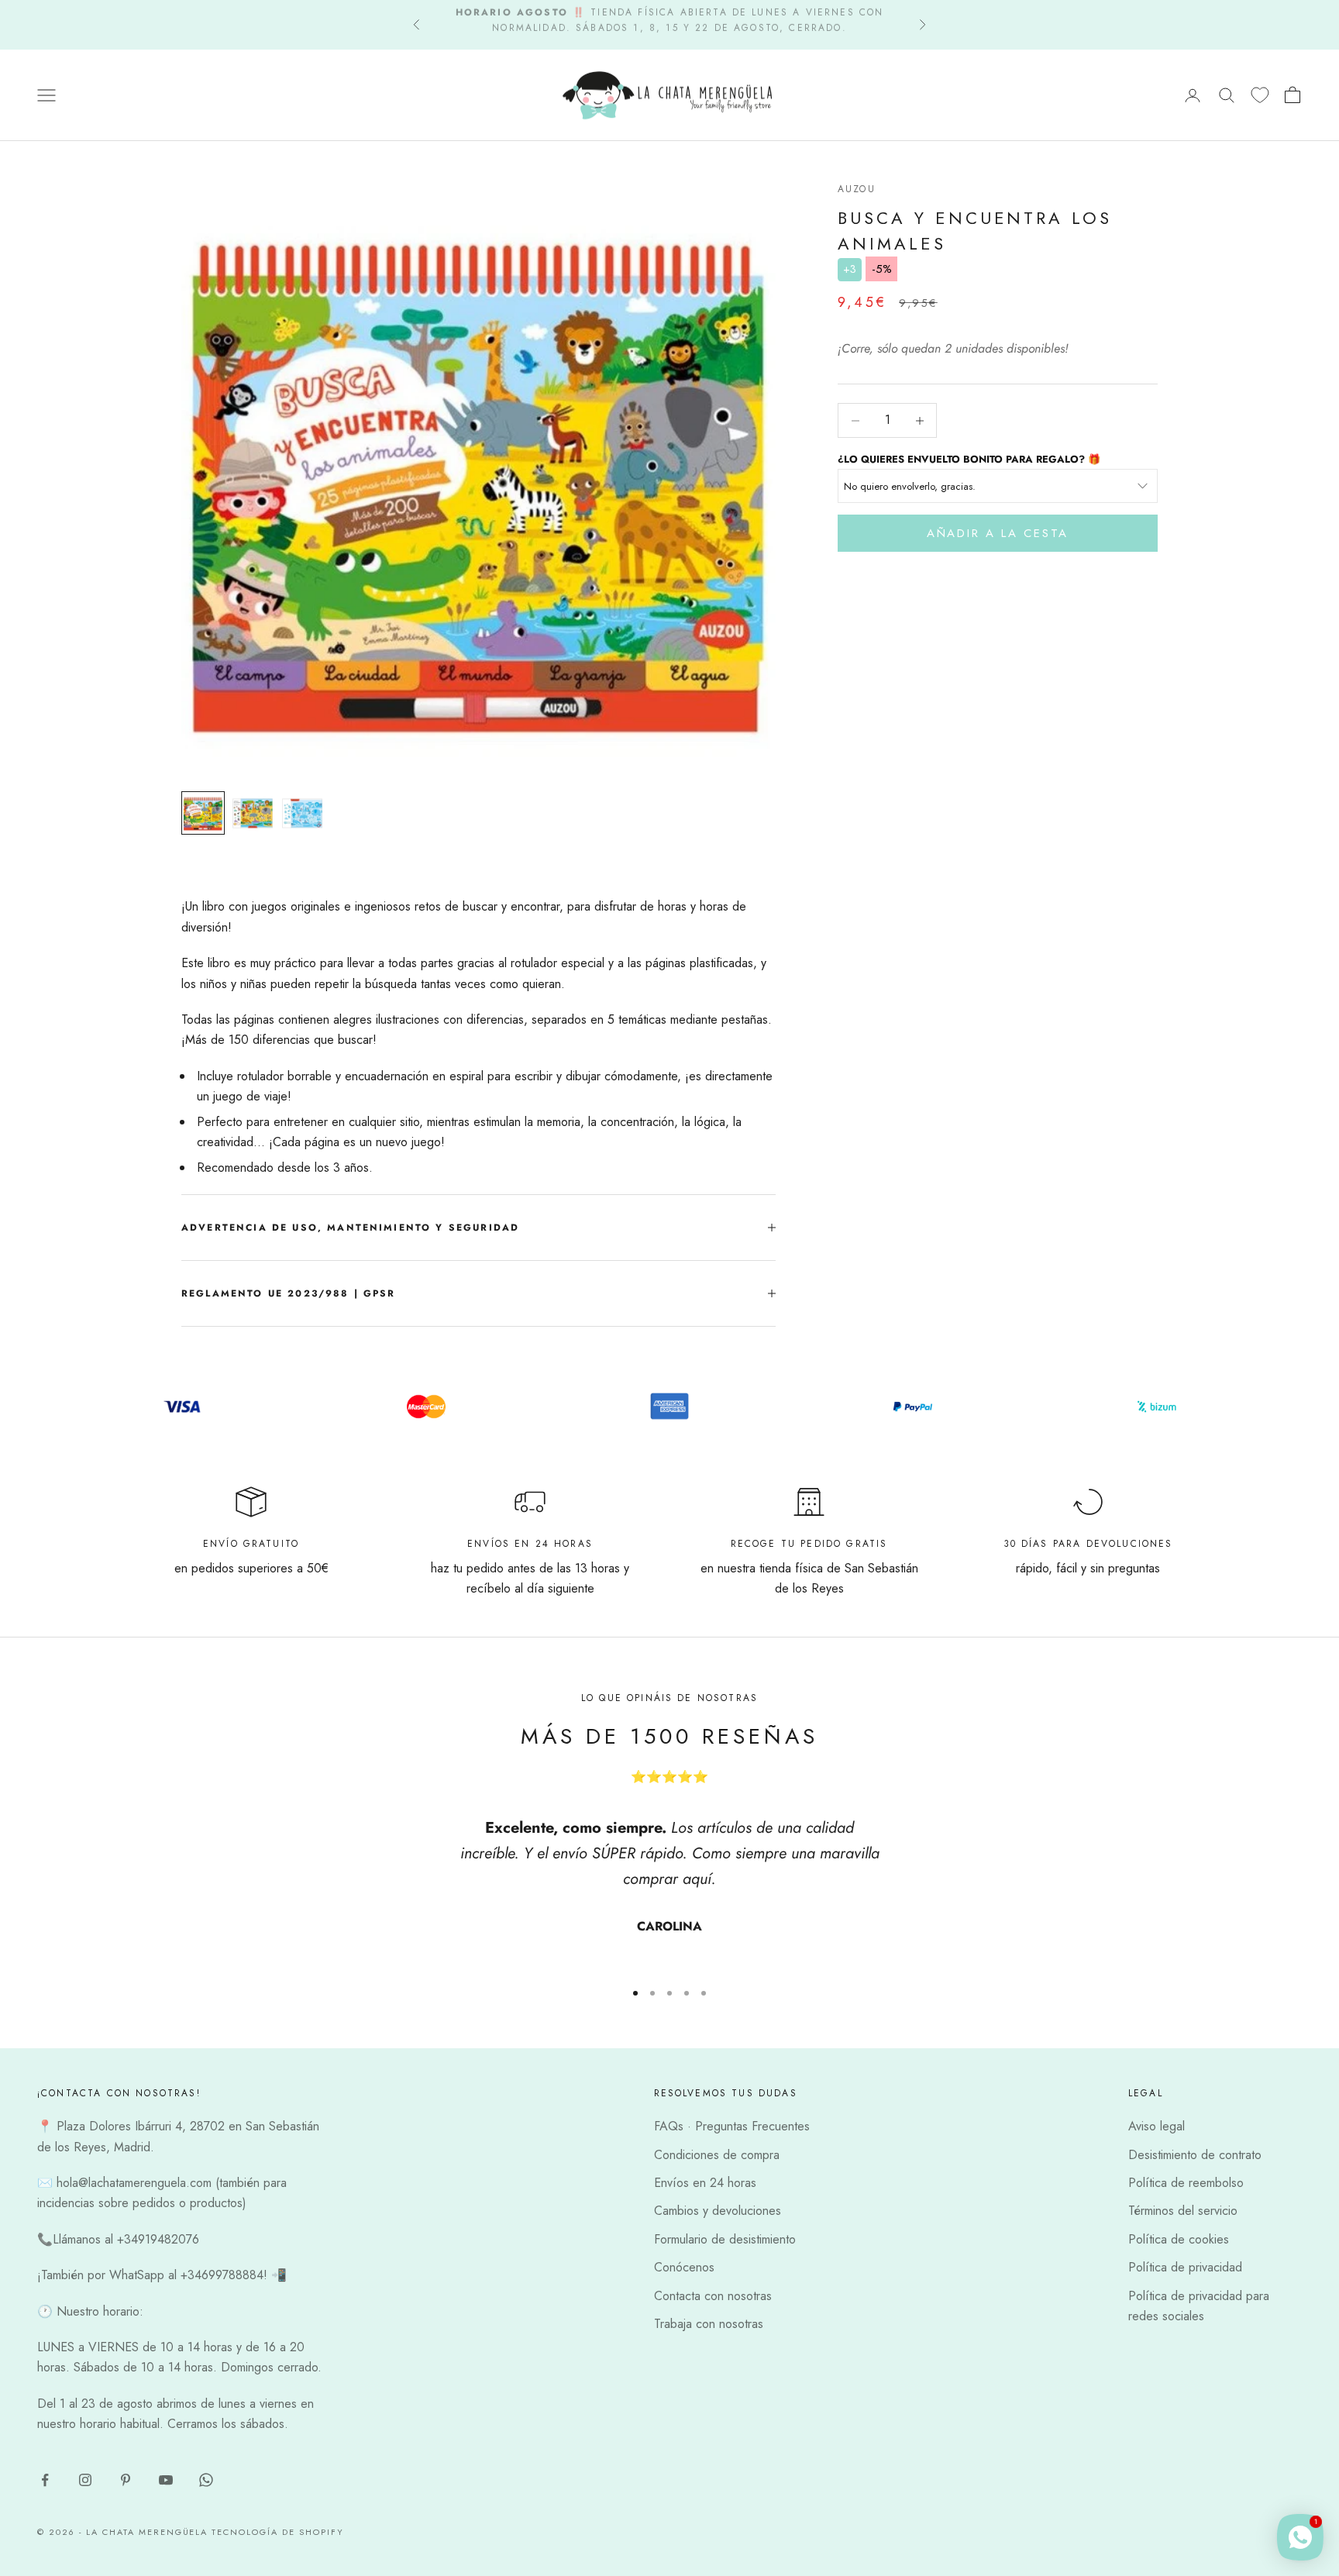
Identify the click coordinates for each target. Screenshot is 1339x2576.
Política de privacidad (1185, 2267)
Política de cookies (1179, 2239)
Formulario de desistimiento (725, 2239)
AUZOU (857, 189)
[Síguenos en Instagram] (85, 2480)
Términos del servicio (1183, 2211)
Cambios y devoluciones (718, 2211)
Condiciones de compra (717, 2155)
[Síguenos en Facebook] (45, 2480)
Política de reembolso (1186, 2183)
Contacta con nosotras (713, 2296)
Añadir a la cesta (998, 533)
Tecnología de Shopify (278, 2532)
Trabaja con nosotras (709, 2324)
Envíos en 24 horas (705, 2183)
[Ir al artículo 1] (203, 813)
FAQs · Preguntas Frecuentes (732, 2126)
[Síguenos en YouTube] (166, 2480)
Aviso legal (1157, 2126)
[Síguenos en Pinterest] (126, 2480)
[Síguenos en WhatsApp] (206, 2480)
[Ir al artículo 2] (253, 813)
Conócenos (684, 2267)
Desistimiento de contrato (1195, 2155)
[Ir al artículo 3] (302, 813)
